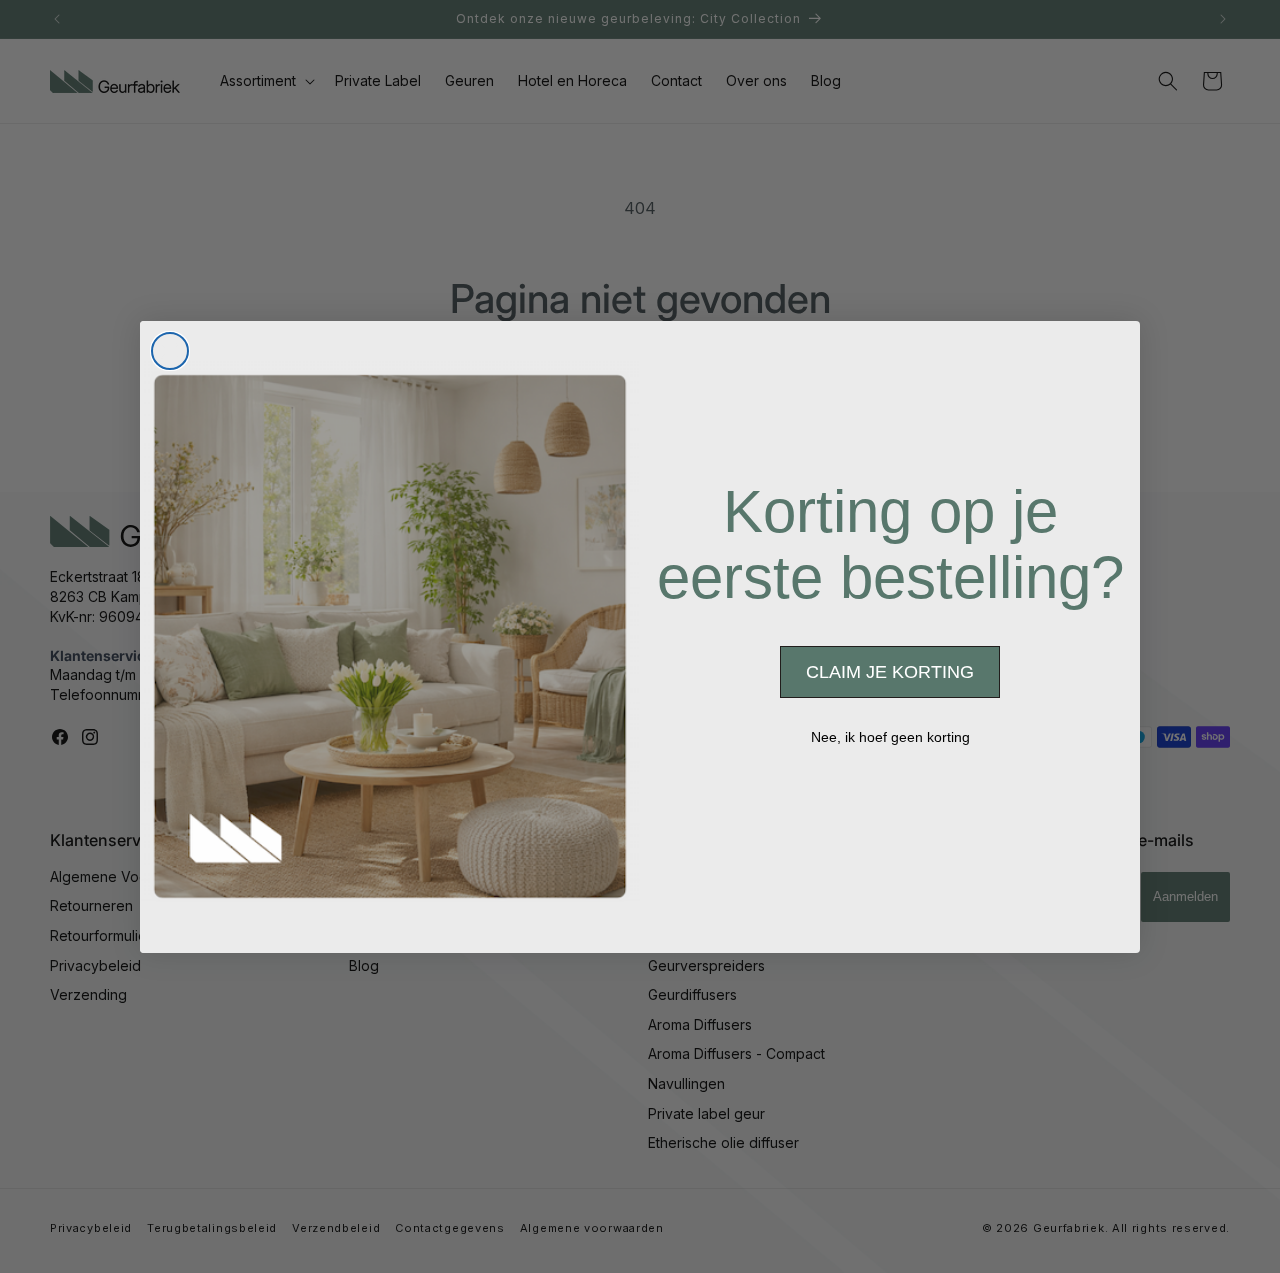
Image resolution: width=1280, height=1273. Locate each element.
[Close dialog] (170, 351)
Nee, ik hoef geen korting (890, 737)
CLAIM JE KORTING (890, 672)
